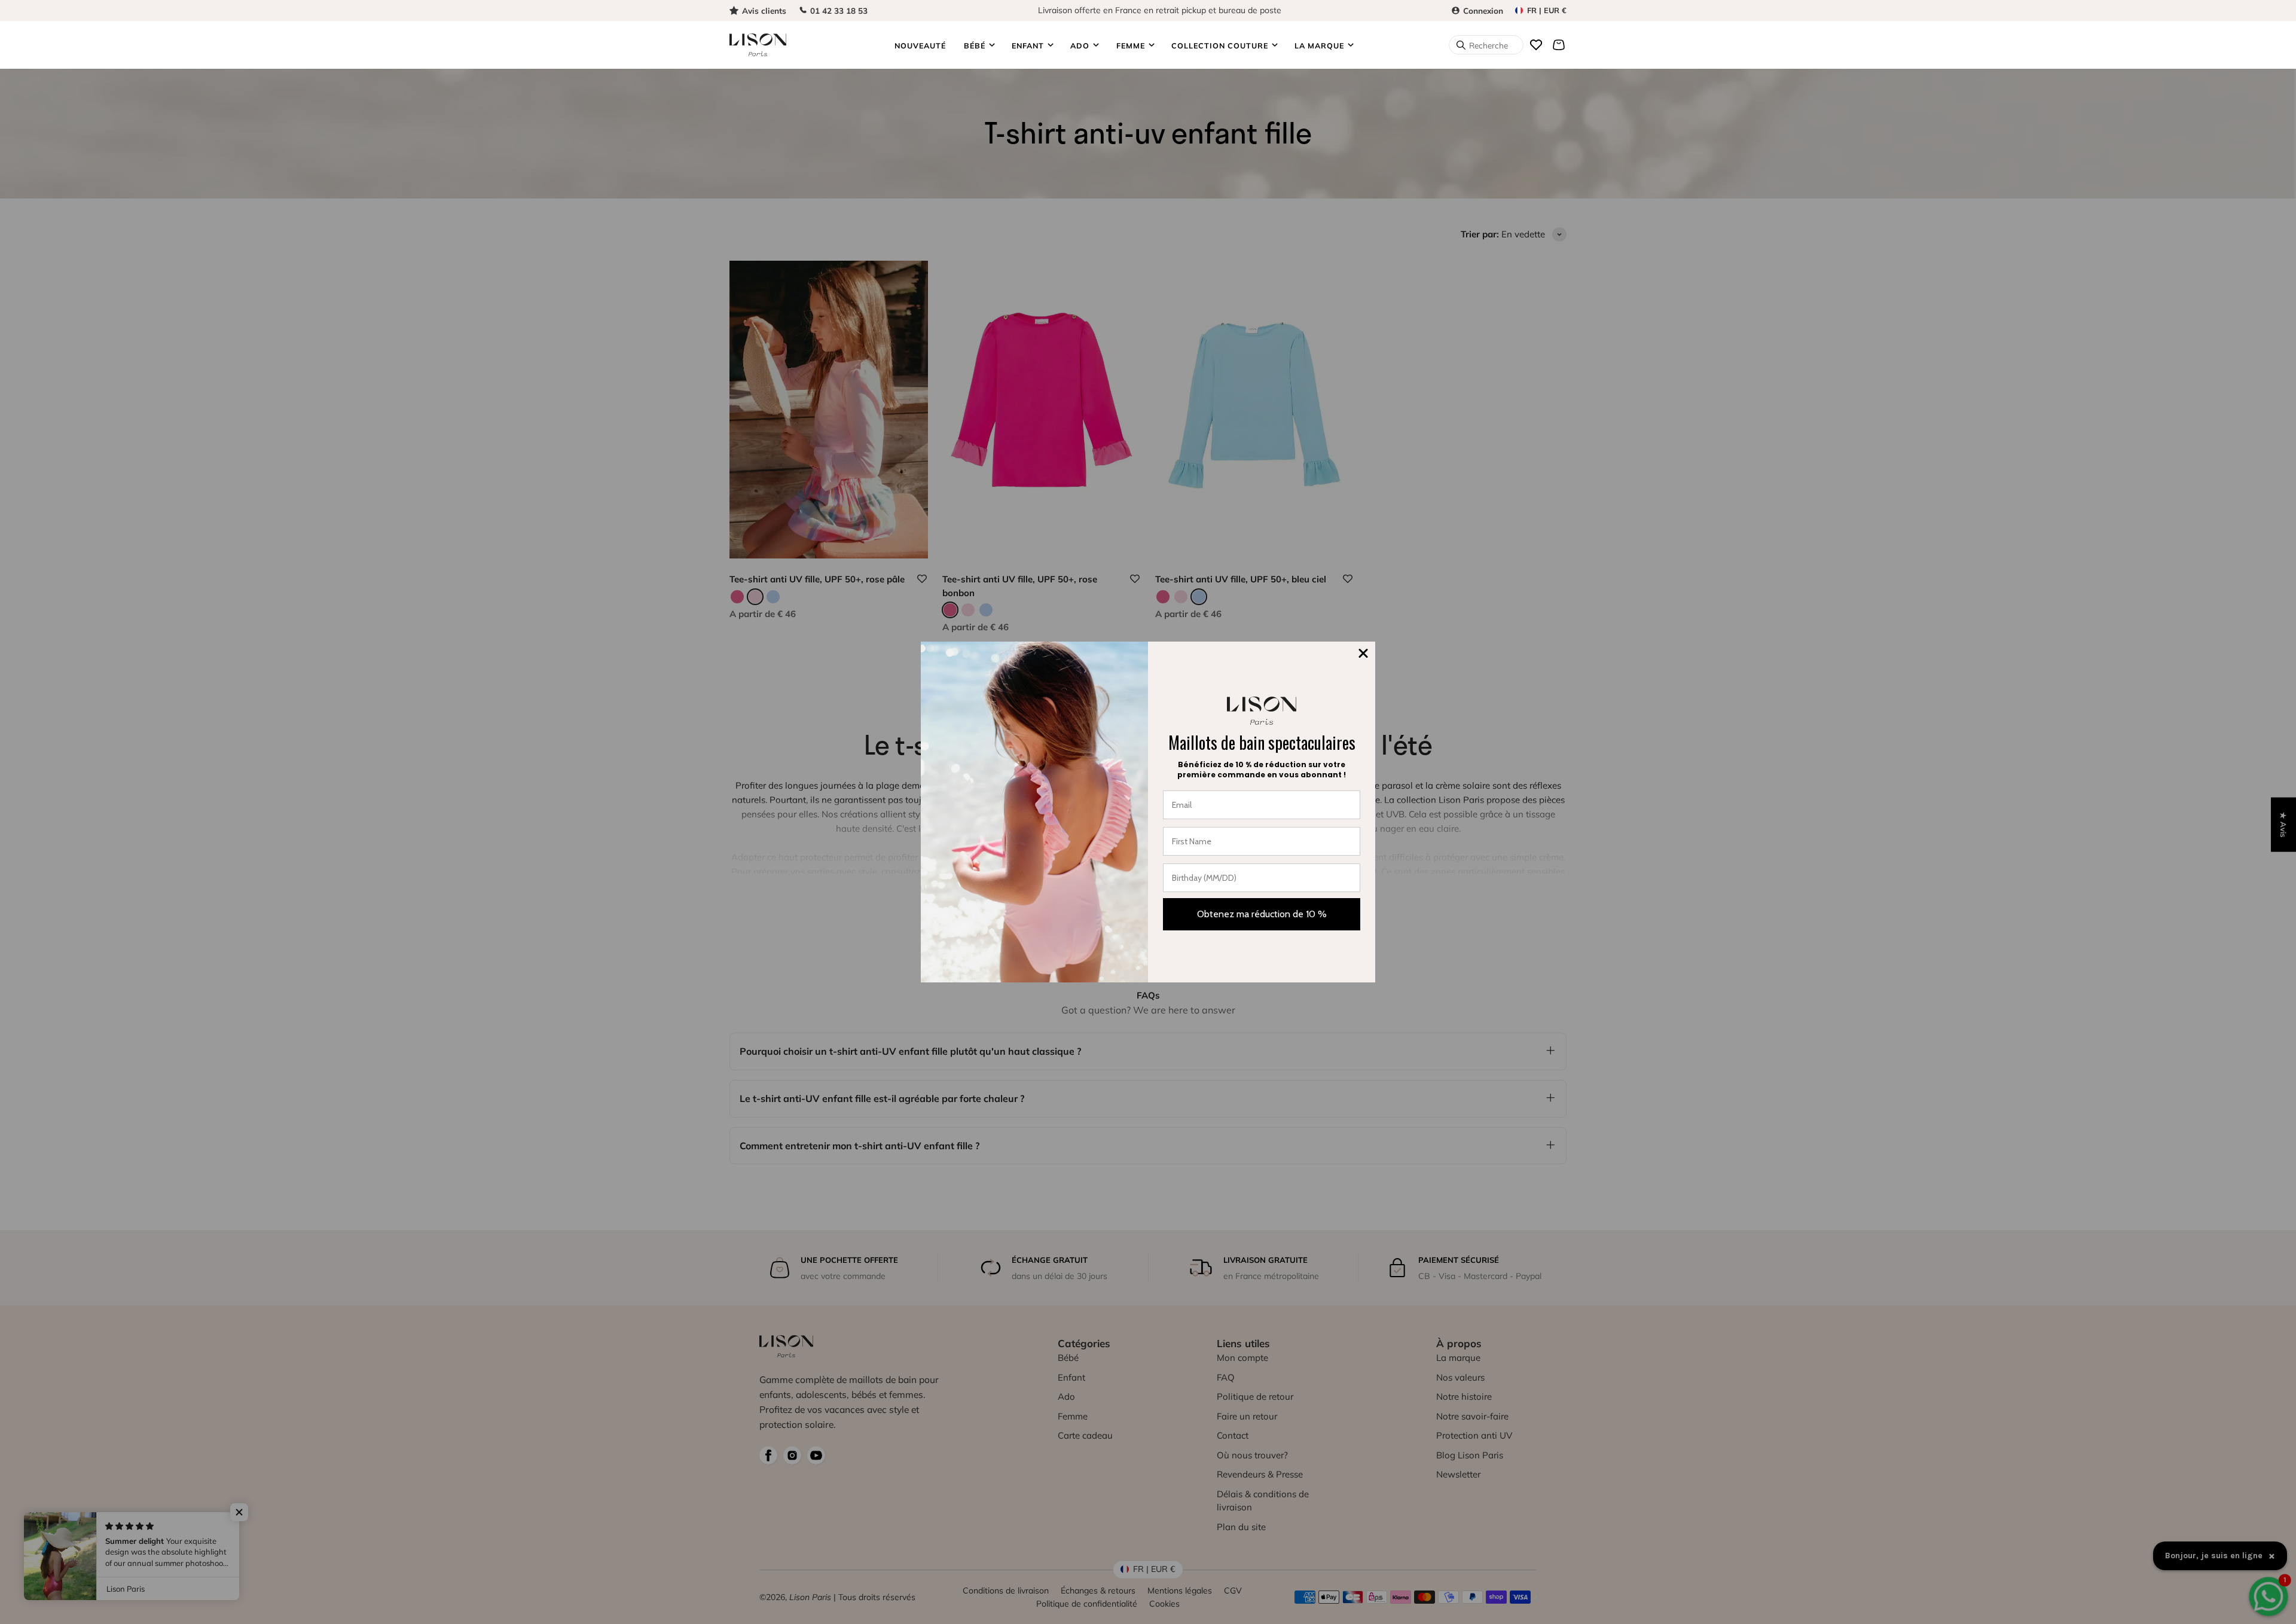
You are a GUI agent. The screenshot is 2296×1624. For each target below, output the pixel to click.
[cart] (1559, 45)
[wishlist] (1536, 45)
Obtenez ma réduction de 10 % (1262, 914)
